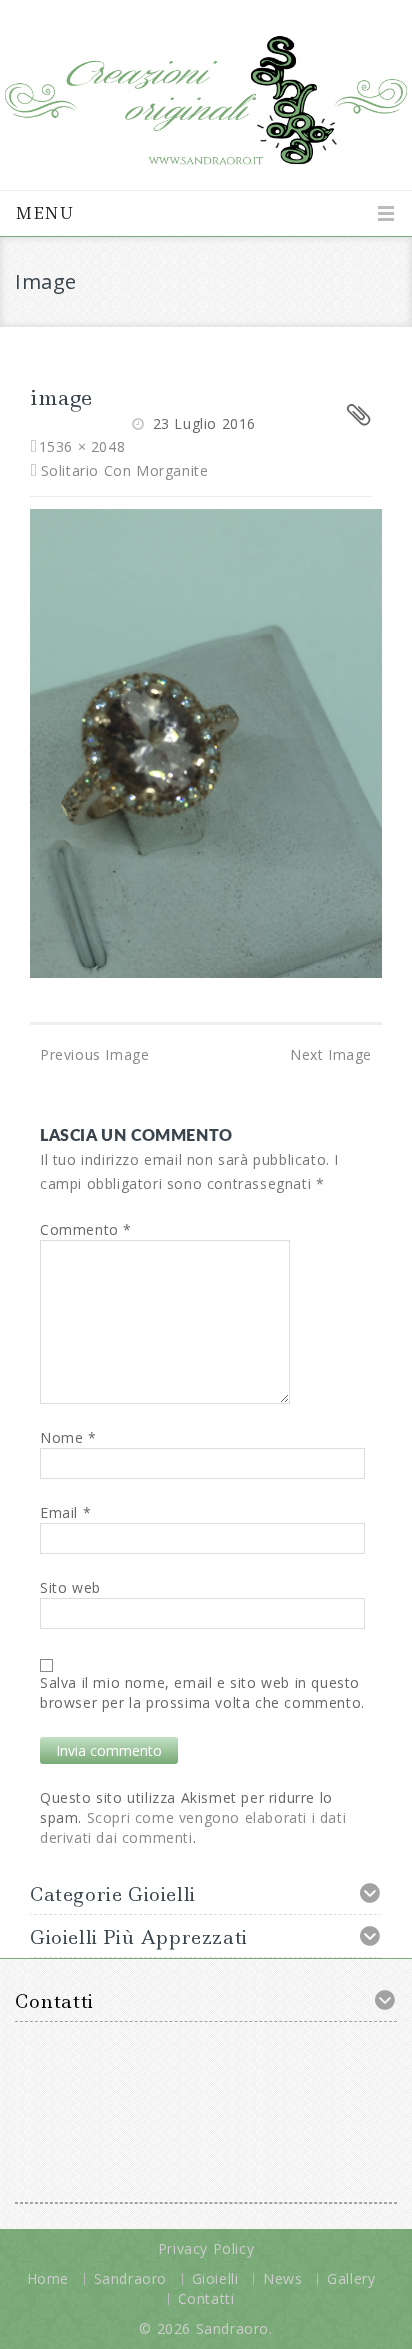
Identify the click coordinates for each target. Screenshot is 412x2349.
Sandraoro (130, 2278)
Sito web (70, 1587)
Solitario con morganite (124, 470)
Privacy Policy (206, 2248)
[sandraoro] (206, 92)
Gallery (351, 2278)
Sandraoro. (234, 2328)
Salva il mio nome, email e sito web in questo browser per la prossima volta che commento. (202, 1692)
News (282, 2278)
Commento (86, 1229)
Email (65, 1512)
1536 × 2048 (82, 446)
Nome (68, 1437)
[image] (206, 741)
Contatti (206, 2298)
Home (48, 2278)
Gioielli (215, 2278)
